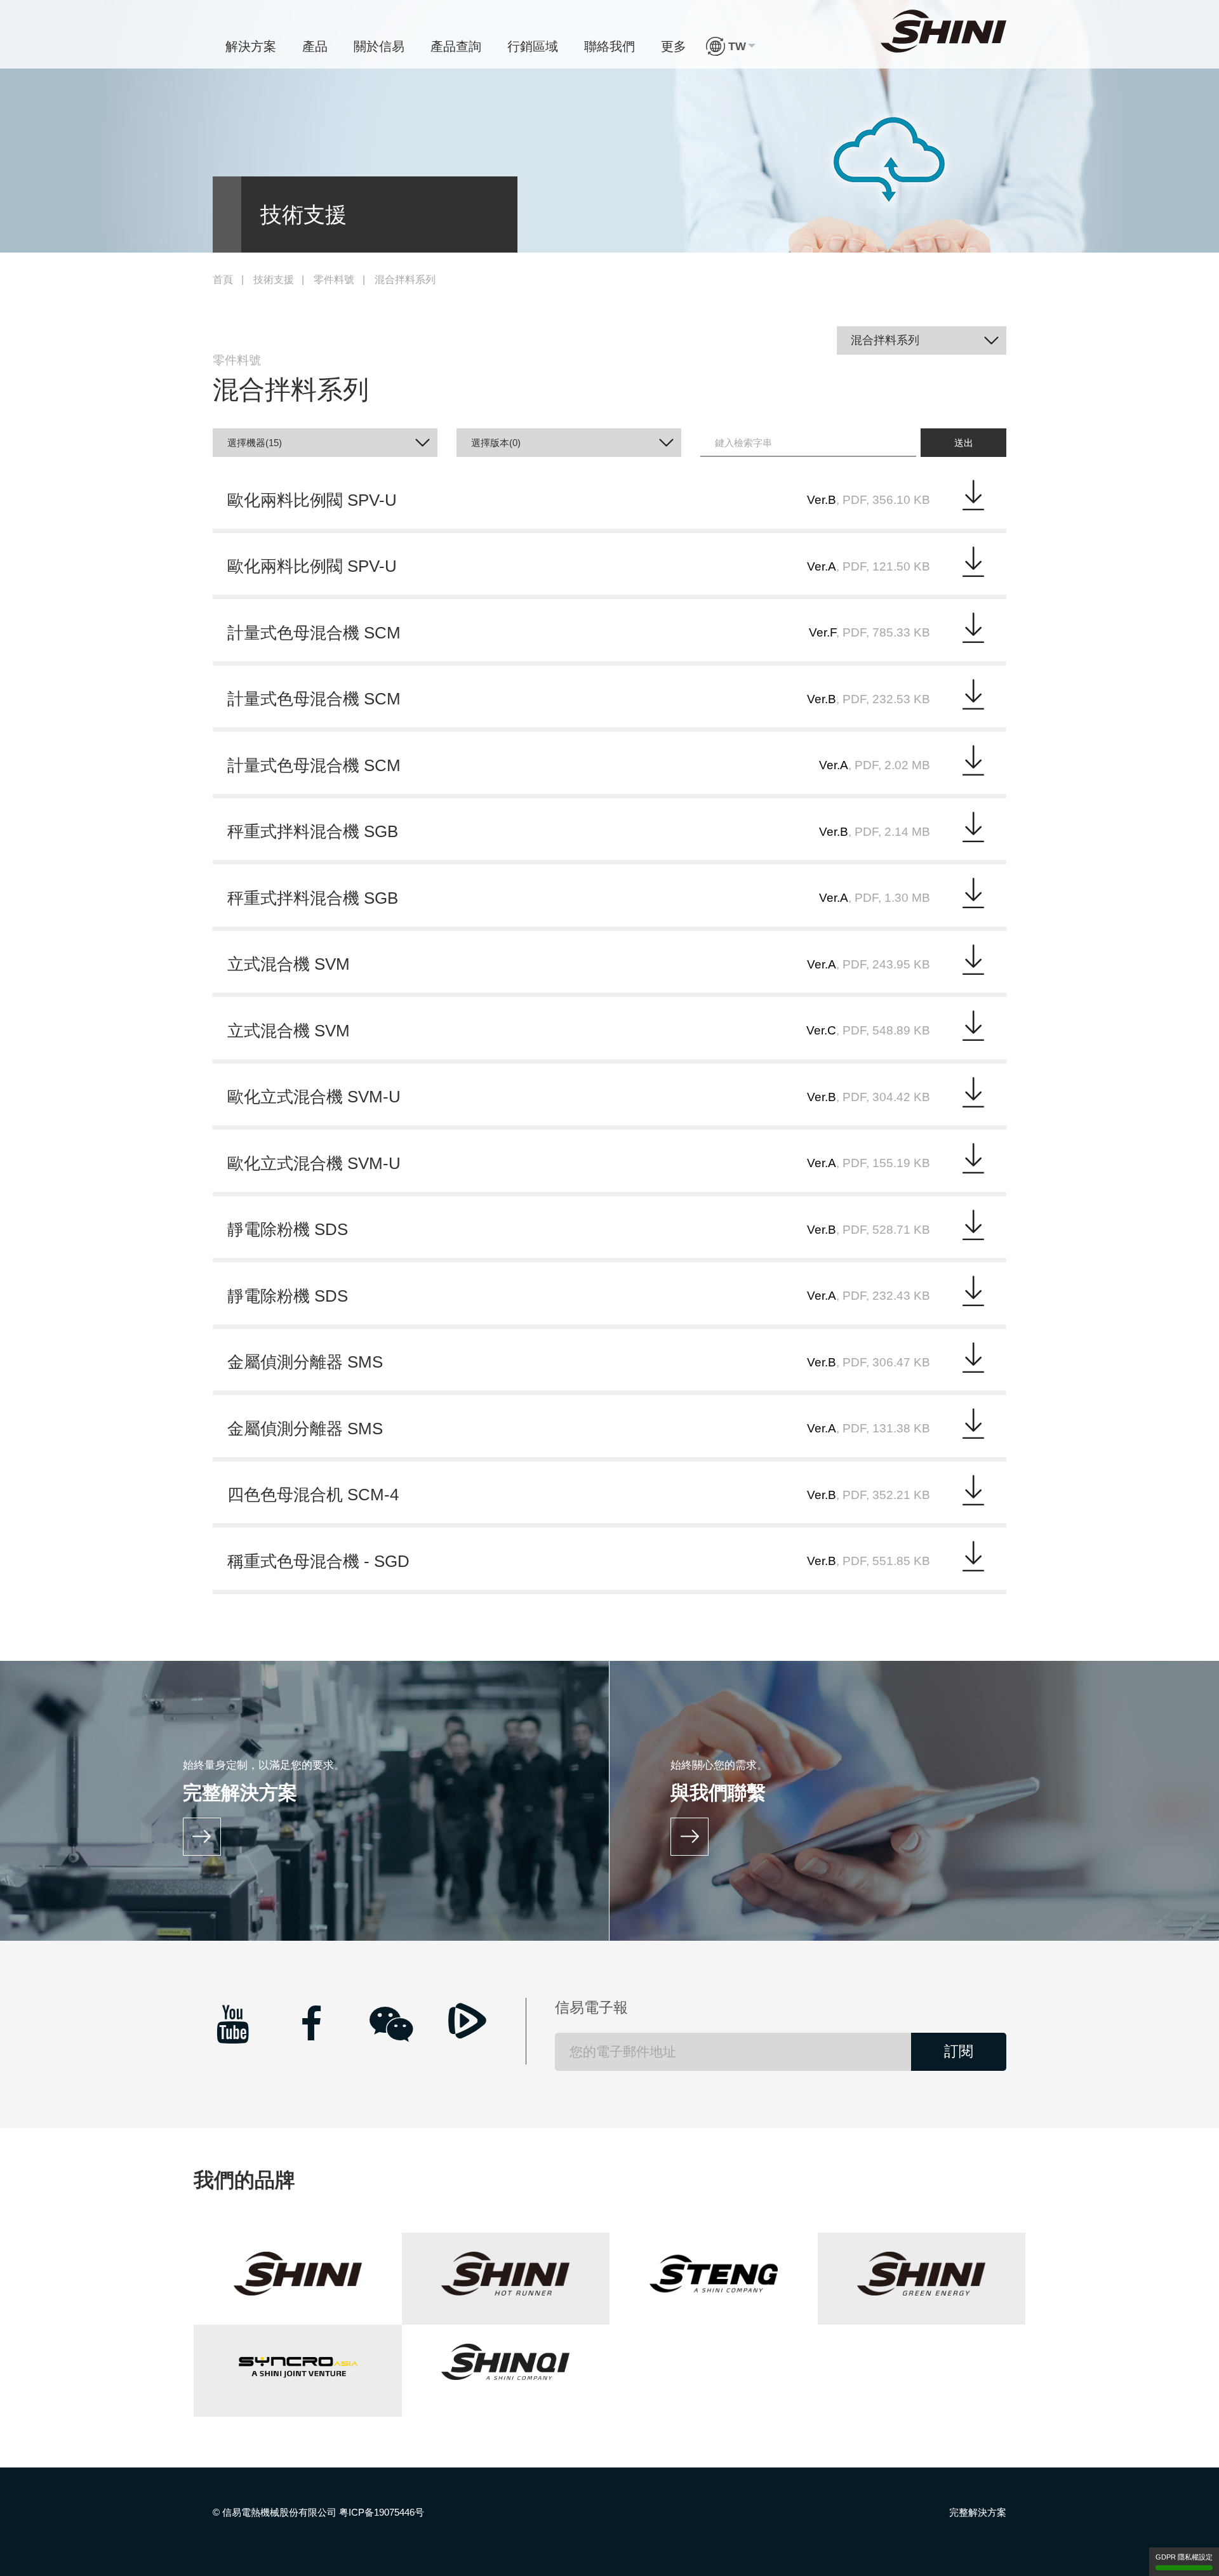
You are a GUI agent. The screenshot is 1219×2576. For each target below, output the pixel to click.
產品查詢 (456, 46)
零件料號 (334, 280)
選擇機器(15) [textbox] (255, 443)
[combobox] (922, 340)
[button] (731, 46)
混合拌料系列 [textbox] (885, 340)
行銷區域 (533, 46)
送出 (964, 443)
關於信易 (379, 46)
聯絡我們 (609, 46)
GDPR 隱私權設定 (1184, 2557)
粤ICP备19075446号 (382, 2512)
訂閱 (959, 2051)
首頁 (223, 280)
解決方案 (251, 46)
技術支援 (274, 280)
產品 (315, 46)
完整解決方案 (978, 2512)
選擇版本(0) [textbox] (496, 443)
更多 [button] (674, 46)
